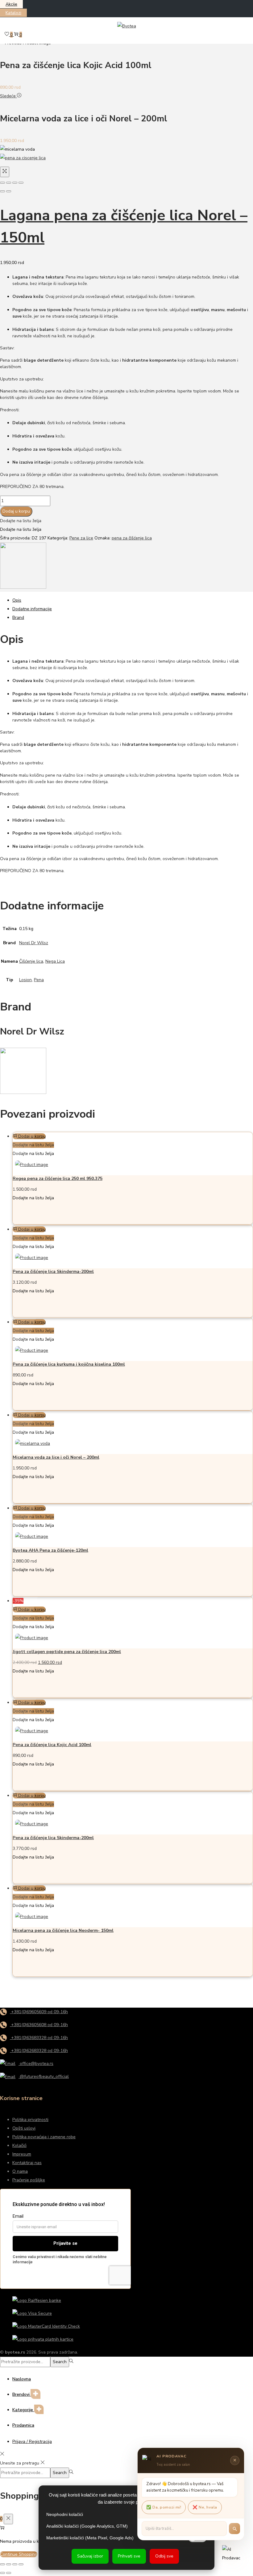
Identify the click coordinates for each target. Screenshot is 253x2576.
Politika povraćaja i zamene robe (44, 2137)
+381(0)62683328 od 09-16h (39, 2051)
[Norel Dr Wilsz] (23, 587)
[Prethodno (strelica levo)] (2, 2573)
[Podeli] (15, 2564)
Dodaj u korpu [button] (32, 1136)
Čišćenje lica (31, 961)
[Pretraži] (234, 2529)
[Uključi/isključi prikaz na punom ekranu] (9, 2564)
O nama (20, 2171)
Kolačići (19, 2145)
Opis (17, 600)
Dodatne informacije (32, 609)
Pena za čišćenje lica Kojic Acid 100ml (52, 1745)
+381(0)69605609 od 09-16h (39, 2012)
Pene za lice (81, 538)
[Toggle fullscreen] (15, 183)
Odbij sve (164, 2556)
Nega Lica (55, 961)
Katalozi (13, 13)
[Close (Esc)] (2, 183)
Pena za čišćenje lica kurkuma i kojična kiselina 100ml (69, 1364)
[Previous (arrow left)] (2, 191)
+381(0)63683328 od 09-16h (39, 2038)
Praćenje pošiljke (29, 2180)
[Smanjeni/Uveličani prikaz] (2, 2564)
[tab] (133, 600)
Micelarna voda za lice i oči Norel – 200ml (56, 1457)
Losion (25, 980)
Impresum (22, 2154)
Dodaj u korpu (16, 511)
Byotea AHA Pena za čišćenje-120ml (50, 1550)
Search (60, 2362)
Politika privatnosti (30, 2120)
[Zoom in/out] (21, 183)
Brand (18, 618)
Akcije (11, 4)
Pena (39, 980)
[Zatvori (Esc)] (21, 2564)
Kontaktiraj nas (27, 2163)
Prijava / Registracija (32, 2442)
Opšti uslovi (24, 2128)
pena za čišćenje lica (132, 538)
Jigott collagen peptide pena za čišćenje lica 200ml (67, 1652)
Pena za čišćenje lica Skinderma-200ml (53, 1271)
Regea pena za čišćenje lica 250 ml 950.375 (58, 1178)
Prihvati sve (129, 2556)
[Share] (9, 183)
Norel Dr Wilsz (34, 943)
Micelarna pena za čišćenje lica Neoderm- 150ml (63, 1930)
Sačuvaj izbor (90, 2556)
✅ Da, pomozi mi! (164, 2507)
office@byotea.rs (36, 2064)
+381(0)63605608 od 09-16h (39, 2025)
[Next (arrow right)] (9, 191)
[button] (21, 521)
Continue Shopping (19, 2554)
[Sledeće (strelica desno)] (9, 2573)
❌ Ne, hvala (205, 2507)
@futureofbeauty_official (44, 2076)
